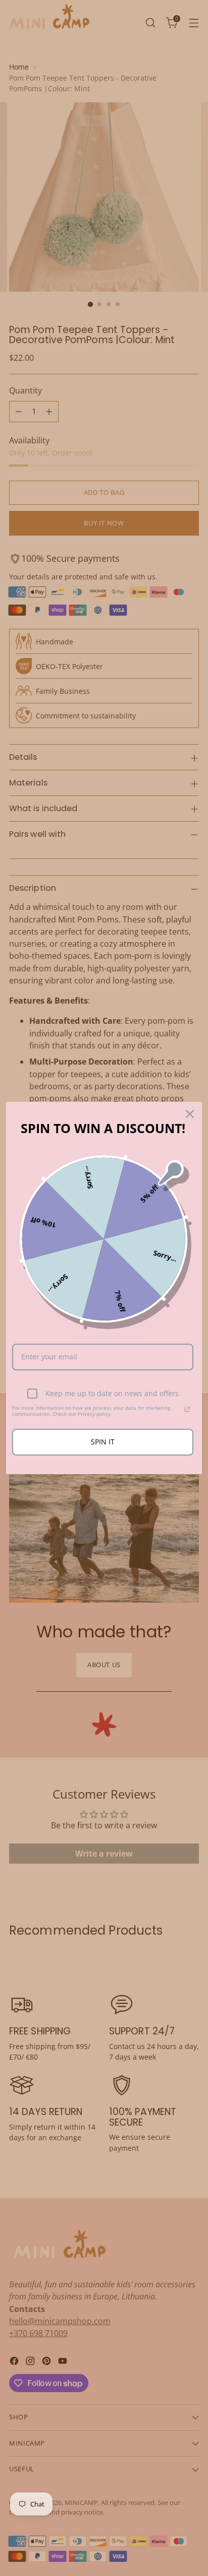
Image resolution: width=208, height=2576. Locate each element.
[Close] (190, 1114)
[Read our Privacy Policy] (187, 1409)
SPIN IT (103, 1442)
